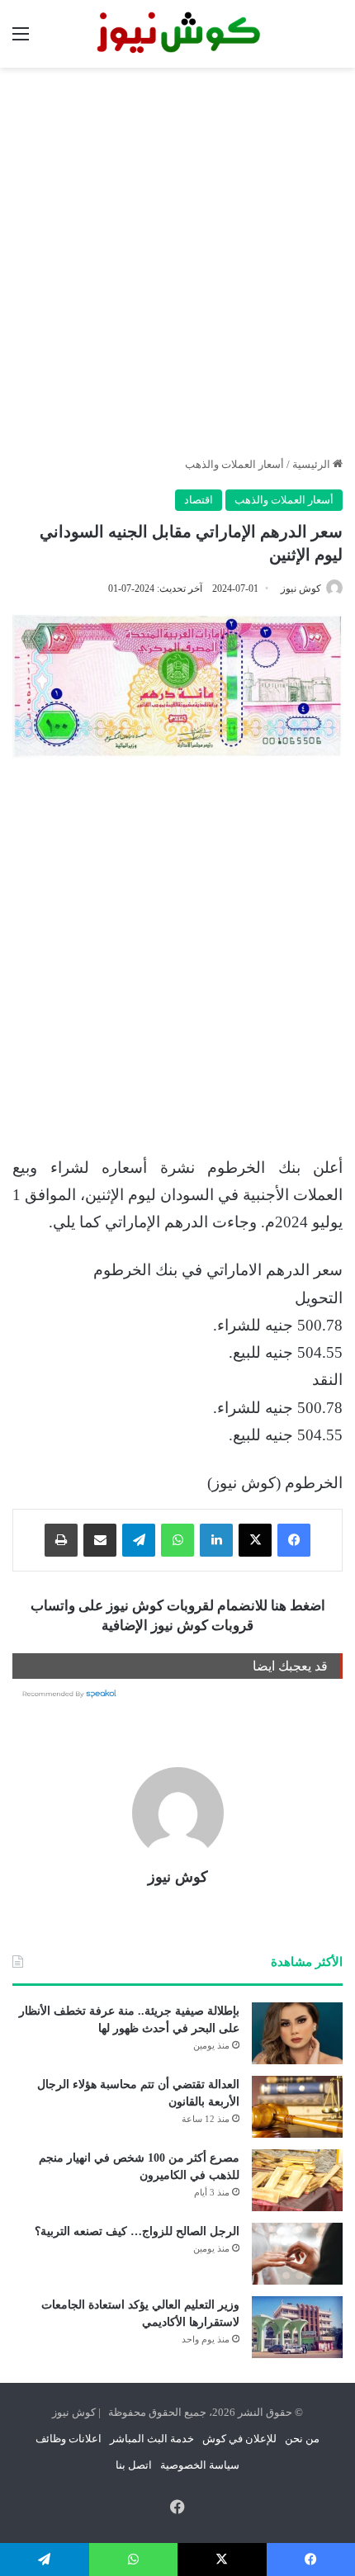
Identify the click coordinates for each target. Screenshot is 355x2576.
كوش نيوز (301, 588)
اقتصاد (199, 500)
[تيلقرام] (139, 1540)
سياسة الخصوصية (200, 2465)
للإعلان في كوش (239, 2439)
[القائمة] (21, 40)
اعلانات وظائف (69, 2439)
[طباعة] (61, 1540)
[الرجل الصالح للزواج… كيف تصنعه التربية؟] (297, 2254)
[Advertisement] (177, 262)
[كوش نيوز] (177, 34)
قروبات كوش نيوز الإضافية (177, 1626)
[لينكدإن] (216, 1540)
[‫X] (255, 1540)
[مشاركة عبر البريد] (100, 1540)
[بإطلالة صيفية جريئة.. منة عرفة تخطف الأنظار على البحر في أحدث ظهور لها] (297, 2033)
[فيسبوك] (294, 1540)
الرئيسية (312, 464)
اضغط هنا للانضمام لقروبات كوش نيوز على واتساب (178, 1606)
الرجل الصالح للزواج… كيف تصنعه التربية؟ (137, 2231)
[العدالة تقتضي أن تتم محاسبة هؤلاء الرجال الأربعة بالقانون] (297, 2107)
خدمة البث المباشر (152, 2439)
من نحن (302, 2439)
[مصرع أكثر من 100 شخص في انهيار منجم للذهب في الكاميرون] (297, 2180)
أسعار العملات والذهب (234, 464)
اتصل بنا (134, 2465)
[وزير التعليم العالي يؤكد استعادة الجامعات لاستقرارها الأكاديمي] (297, 2327)
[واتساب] (177, 1540)
